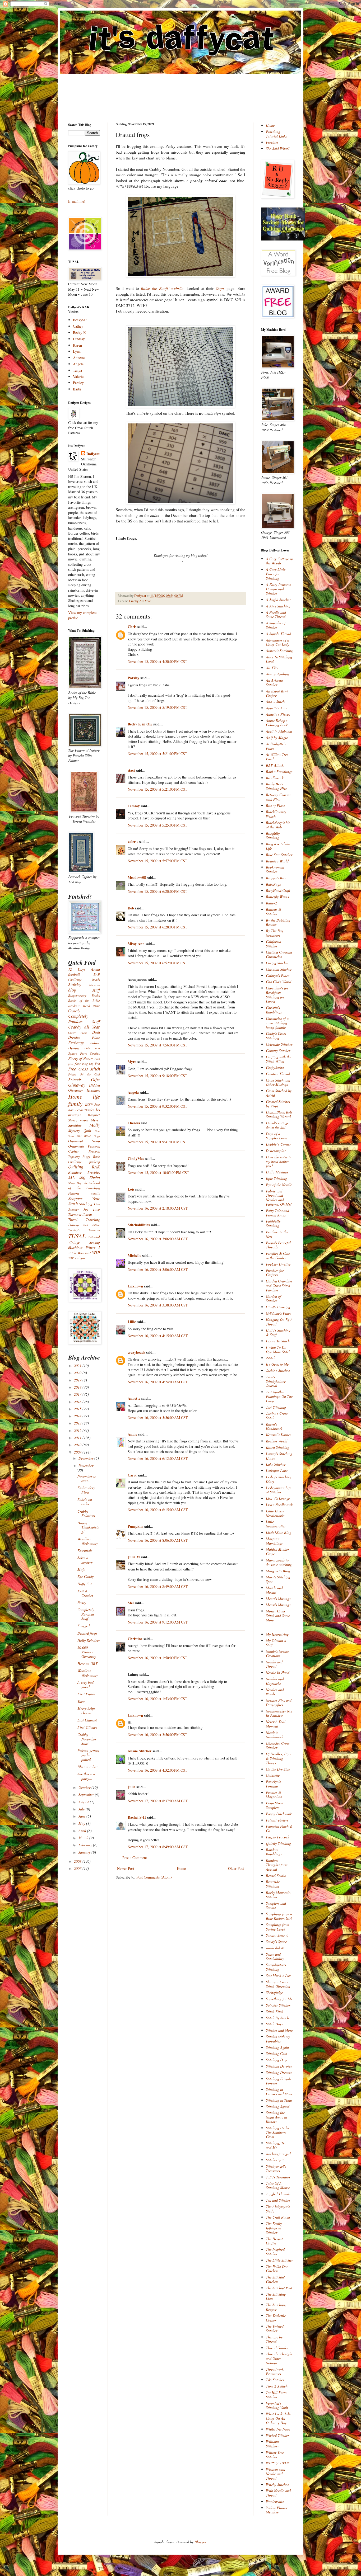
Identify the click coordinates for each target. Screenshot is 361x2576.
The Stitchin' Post (279, 2288)
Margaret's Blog (278, 1571)
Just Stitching (276, 1407)
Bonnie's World (277, 861)
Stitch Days (274, 2024)
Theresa (134, 1123)
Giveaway (77, 1085)
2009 (78, 1452)
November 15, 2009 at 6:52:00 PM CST (158, 963)
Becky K (79, 332)
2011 (78, 1438)
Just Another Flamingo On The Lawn (279, 1396)
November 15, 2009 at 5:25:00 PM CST (158, 825)
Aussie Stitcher (140, 1751)
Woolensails (275, 2501)
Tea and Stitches (278, 2200)
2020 (78, 1373)
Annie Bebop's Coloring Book (277, 723)
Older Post (236, 1868)
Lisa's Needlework (279, 1505)
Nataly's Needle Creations (277, 1653)
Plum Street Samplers (275, 1805)
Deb (131, 908)
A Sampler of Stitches (276, 625)
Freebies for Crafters (275, 1273)
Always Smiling (277, 674)
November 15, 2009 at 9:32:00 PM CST (158, 1106)
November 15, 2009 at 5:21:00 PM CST (158, 754)
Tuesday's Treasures (84, 1230)
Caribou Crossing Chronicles (279, 954)
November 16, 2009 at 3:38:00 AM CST (158, 1305)
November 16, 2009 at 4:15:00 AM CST (158, 1336)
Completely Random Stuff (84, 1019)
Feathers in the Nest (277, 1234)
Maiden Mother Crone (277, 1551)
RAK (96, 1167)
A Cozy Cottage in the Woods (279, 561)
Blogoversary (77, 996)
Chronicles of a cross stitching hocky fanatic (277, 1023)
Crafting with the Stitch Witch (279, 1059)
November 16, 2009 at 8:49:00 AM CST (158, 1586)
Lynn (77, 351)
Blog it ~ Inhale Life (278, 846)
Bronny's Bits (276, 878)
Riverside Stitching (273, 1884)
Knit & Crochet (85, 1593)
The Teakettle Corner (276, 2318)
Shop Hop (75, 1183)
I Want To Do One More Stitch (278, 1350)
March (84, 1838)
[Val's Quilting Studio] (283, 239)
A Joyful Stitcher (278, 600)
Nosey (82, 1603)
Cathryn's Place (278, 976)
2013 (78, 1423)
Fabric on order (85, 1502)
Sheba (95, 1177)
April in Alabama (279, 731)
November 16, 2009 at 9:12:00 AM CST (158, 1622)
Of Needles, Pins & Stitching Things (278, 1758)
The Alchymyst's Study (278, 2209)
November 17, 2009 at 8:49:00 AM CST (158, 1847)
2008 (78, 1861)
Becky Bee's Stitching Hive (276, 786)
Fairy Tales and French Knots (277, 1213)
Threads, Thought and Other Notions (279, 2358)
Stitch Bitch (275, 2011)
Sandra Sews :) (277, 1935)
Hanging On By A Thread (279, 1322)
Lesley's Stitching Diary (279, 1479)
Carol (132, 1475)
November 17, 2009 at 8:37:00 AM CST (158, 1801)
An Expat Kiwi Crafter (277, 693)
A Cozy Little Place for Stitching (276, 574)
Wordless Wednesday (88, 1541)
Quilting (76, 1167)
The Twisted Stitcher (275, 2328)
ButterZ (272, 903)
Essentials (85, 1551)
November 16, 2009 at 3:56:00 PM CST (158, 1735)
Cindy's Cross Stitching (276, 1036)
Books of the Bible (84, 1001)
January (85, 1852)
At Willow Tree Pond (277, 757)
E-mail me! (77, 201)
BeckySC (80, 320)
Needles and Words (275, 1692)
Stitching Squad (278, 2106)
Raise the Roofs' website (162, 288)
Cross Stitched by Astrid (279, 1093)
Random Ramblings (274, 1852)
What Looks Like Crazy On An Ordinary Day (278, 2418)
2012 (78, 1430)
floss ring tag (84, 1064)
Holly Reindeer (89, 1640)
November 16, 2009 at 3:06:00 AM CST (158, 1239)
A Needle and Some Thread (276, 615)
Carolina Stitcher (279, 969)
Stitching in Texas (279, 2100)
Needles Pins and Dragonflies (279, 1702)
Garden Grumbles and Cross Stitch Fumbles (279, 1285)
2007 (78, 1868)
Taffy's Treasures (278, 2177)
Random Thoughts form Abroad (277, 1865)
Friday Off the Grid (84, 1074)
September (87, 1794)
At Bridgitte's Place (276, 746)
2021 (78, 1365)
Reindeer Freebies (84, 1172)
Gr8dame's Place (279, 1313)
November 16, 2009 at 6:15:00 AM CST (158, 1510)
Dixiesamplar (276, 1151)
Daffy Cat (85, 1584)
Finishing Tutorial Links (276, 134)
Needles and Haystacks (275, 1681)
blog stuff (84, 990)
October (85, 1787)
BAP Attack (275, 765)
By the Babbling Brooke (278, 922)
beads (96, 980)
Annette (134, 1398)
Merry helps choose (86, 1711)
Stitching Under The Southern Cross (278, 2132)
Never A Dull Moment (276, 1724)
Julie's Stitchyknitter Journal (276, 1381)
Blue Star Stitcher (279, 855)
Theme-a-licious (80, 1214)
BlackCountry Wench (276, 814)
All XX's (272, 668)
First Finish (86, 1694)
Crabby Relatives (86, 1513)
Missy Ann (136, 944)
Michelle (134, 1255)
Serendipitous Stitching (276, 1967)
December (86, 1458)
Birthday (75, 985)
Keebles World (277, 1441)
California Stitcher (274, 944)
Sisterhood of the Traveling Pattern (84, 1188)
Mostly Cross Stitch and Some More (278, 1615)
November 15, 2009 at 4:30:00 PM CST (158, 661)
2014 (78, 1416)
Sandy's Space (276, 1942)
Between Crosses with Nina (278, 797)
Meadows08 (137, 877)
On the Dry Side (278, 1769)
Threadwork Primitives (275, 2371)
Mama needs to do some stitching (279, 1562)
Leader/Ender (85, 1110)
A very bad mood (85, 1685)
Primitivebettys (277, 1820)
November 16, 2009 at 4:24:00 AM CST (158, 1382)
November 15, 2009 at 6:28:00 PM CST (158, 927)
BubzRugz (273, 884)
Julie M (134, 1557)
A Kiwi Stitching (278, 606)
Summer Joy (78, 1209)
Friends (75, 1079)
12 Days (77, 969)
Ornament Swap (84, 1141)
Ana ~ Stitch (275, 702)
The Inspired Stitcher (275, 2252)
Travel (73, 1219)
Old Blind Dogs (88, 1136)
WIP (96, 1252)
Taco (96, 1209)
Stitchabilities (139, 1225)
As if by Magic (277, 737)
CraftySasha (275, 1067)
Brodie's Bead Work (84, 1006)
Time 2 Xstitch (277, 2386)
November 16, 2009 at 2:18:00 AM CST (158, 1208)
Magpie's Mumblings (274, 1541)
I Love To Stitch (278, 1341)
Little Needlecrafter (276, 1524)
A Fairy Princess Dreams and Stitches (278, 589)
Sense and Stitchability (275, 1956)
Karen (77, 345)
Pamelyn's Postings (273, 1784)
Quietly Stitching (278, 1843)
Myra (132, 1062)
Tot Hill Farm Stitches (276, 2395)
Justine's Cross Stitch (277, 1416)
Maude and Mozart (274, 1590)
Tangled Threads (278, 2194)
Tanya (77, 370)
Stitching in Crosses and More (279, 2092)
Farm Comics (90, 1053)
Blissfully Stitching (273, 836)
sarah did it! (275, 1948)
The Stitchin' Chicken (275, 2279)
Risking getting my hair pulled (89, 1755)
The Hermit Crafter (274, 2241)
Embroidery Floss (86, 1490)
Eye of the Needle (279, 1185)
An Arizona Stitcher (274, 682)
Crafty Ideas (78, 1033)
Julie (131, 1787)
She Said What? (278, 148)
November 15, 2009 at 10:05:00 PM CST (158, 1173)
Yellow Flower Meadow (277, 2510)
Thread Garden (277, 2348)
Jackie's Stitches (278, 1370)
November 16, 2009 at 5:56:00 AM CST (158, 1417)
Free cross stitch (84, 1069)
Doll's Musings (277, 1172)
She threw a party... (86, 1776)
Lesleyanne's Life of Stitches (279, 1490)
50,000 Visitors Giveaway (87, 1652)
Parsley (133, 678)
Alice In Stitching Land (279, 659)
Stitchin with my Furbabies (278, 2039)
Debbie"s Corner (278, 1144)
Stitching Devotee (279, 2066)
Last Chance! (87, 1720)
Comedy (74, 1011)
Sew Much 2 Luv (278, 1976)
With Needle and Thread (278, 2493)
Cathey (78, 326)
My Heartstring (277, 1634)
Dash (96, 1032)
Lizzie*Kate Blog (279, 1532)
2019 (78, 1380)
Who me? (84, 1253)
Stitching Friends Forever (279, 2081)
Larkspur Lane (277, 1471)
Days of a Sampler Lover (277, 1136)
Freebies (272, 142)
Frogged (84, 1626)
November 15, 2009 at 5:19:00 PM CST (158, 707)
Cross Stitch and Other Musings (278, 1082)
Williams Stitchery (272, 2444)
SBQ (82, 1178)
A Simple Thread (278, 634)
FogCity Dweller (278, 1264)
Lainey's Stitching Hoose (279, 1456)
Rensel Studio (276, 1876)
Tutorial (94, 1237)
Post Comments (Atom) (154, 1877)
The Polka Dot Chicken (277, 2269)
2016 (78, 1402)
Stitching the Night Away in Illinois (276, 2117)
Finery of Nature (81, 1058)
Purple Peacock (277, 1837)
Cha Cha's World (279, 982)
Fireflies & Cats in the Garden (278, 1256)
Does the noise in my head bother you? (279, 1161)
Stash (73, 1204)
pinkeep (95, 1162)
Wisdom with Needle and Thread (276, 2474)
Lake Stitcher (276, 1464)
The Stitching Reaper (276, 2307)
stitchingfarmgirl (278, 2154)
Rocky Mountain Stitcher (278, 1895)
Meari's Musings (278, 1599)
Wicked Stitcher (277, 2435)
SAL (71, 1178)
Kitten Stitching (277, 1447)
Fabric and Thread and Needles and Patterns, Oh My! (279, 1198)
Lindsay (79, 339)
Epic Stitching (276, 1178)
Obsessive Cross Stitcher (278, 1745)
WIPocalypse (77, 1258)
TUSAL (77, 1236)
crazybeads (136, 1352)
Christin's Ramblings (274, 1010)
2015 (78, 1409)
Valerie (78, 377)
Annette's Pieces (278, 714)
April (83, 1831)
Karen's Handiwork (274, 1426)
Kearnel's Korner (278, 1435)
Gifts (95, 1079)
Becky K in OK (140, 724)
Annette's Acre (277, 708)
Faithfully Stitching (273, 1223)
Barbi (77, 389)
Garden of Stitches (273, 1299)
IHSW (89, 1105)
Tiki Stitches (275, 2380)
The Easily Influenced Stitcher (274, 2228)
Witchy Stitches (277, 2485)
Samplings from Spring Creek (277, 1927)
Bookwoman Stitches (275, 869)
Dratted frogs (87, 1633)
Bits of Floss (275, 806)
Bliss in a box (88, 1767)
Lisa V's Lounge (278, 1498)
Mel (131, 1603)
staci (131, 770)
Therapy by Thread (274, 2339)
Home (181, 1868)
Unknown (135, 1286)
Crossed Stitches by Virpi (278, 1104)
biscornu (95, 985)
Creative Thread (278, 1074)
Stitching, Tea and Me (276, 2145)
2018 (78, 1387)
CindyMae (136, 1159)
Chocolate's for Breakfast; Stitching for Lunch (277, 995)
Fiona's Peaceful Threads (278, 1245)
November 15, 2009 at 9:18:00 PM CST (158, 1076)
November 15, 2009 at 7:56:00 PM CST (158, 1045)
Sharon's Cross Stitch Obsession (278, 1984)
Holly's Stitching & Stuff (278, 1332)
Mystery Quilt (80, 1131)
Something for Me (279, 1999)
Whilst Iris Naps (278, 2429)
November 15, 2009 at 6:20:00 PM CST (158, 891)
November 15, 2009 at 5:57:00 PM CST (158, 861)
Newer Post (126, 1868)
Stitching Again (277, 2047)
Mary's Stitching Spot (278, 1579)
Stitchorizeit (275, 2160)
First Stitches (87, 1727)
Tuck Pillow (91, 1225)
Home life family (84, 1100)
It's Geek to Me (277, 1364)
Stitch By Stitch (277, 2018)
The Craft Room (278, 2217)
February (86, 1845)
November (86, 1466)
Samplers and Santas (276, 1905)
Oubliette (273, 1775)
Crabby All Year (140, 601)
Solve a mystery (85, 1560)
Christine (135, 1639)
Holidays (93, 1090)
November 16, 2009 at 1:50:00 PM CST (158, 1658)
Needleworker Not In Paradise (279, 1713)
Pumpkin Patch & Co (279, 1828)
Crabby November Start (87, 1739)
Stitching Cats (276, 2053)
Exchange (76, 1043)
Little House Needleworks (275, 1513)
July (82, 1809)
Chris (132, 627)
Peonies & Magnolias (274, 1795)
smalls (96, 1193)
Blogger (200, 2542)
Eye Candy (85, 1576)
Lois (131, 1189)
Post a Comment (135, 1858)
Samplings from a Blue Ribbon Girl (279, 1916)
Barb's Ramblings (279, 772)
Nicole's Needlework (274, 1735)
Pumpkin (135, 1526)
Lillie (132, 1322)
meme (84, 1120)
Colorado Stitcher (279, 1044)
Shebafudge (274, 1992)
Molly (95, 1125)
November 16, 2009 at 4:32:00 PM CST (158, 1770)
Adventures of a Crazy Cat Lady (277, 642)
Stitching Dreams (279, 2072)
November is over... (87, 1478)
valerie (133, 841)
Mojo (81, 1569)
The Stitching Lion (276, 2296)
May (82, 1823)
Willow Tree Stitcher (275, 2455)
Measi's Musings (278, 1605)
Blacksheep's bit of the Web (278, 825)
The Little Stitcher (279, 2260)
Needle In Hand (278, 1672)
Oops (220, 288)
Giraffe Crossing (278, 1307)
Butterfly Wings (277, 897)
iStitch (271, 1358)
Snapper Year (84, 1198)
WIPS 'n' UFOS (278, 2463)
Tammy (134, 806)
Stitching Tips (89, 1204)
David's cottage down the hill (277, 1125)
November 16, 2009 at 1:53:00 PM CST (158, 1699)
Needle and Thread (274, 1664)
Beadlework (275, 778)
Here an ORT (87, 1664)
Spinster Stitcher (278, 2005)
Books (96, 996)
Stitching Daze (277, 2060)
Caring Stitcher (277, 963)
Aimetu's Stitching (279, 651)
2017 (78, 1394)
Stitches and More (279, 2030)
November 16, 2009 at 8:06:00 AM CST (158, 1540)
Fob (97, 1064)
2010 (78, 1445)
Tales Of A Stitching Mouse (278, 2186)
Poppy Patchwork (279, 1814)
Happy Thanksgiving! (88, 1527)
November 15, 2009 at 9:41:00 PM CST (158, 1142)
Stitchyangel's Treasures (276, 2168)
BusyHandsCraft (278, 891)
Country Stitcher (278, 1051)
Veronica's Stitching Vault (277, 2405)
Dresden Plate (84, 1037)
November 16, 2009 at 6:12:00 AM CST (158, 1458)
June (82, 1816)
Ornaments (76, 1146)
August (84, 1802)
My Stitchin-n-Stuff (277, 1643)
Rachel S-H (137, 1817)
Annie (132, 1434)
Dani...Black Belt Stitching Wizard (279, 1114)
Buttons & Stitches (274, 912)
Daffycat (141, 596)
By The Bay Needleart (275, 933)
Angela (133, 1092)
